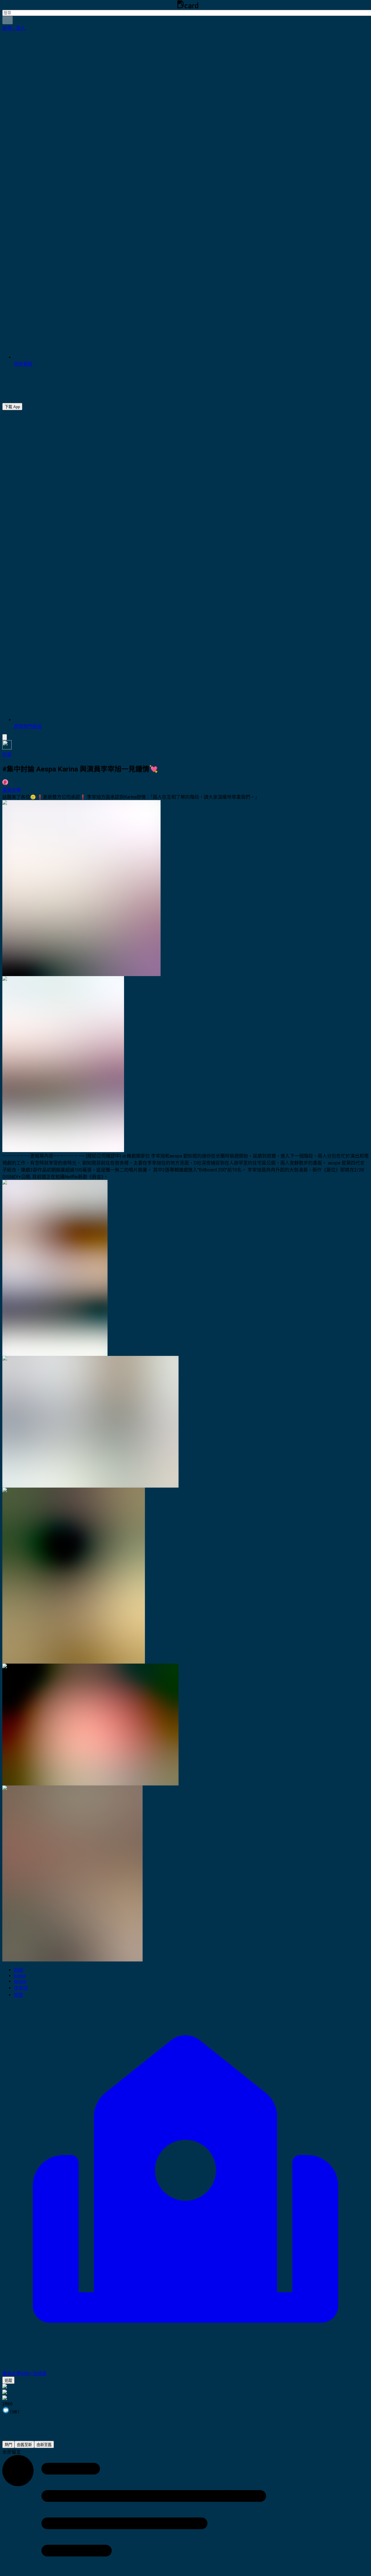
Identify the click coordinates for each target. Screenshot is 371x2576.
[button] (14, 28)
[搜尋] (8, 20)
